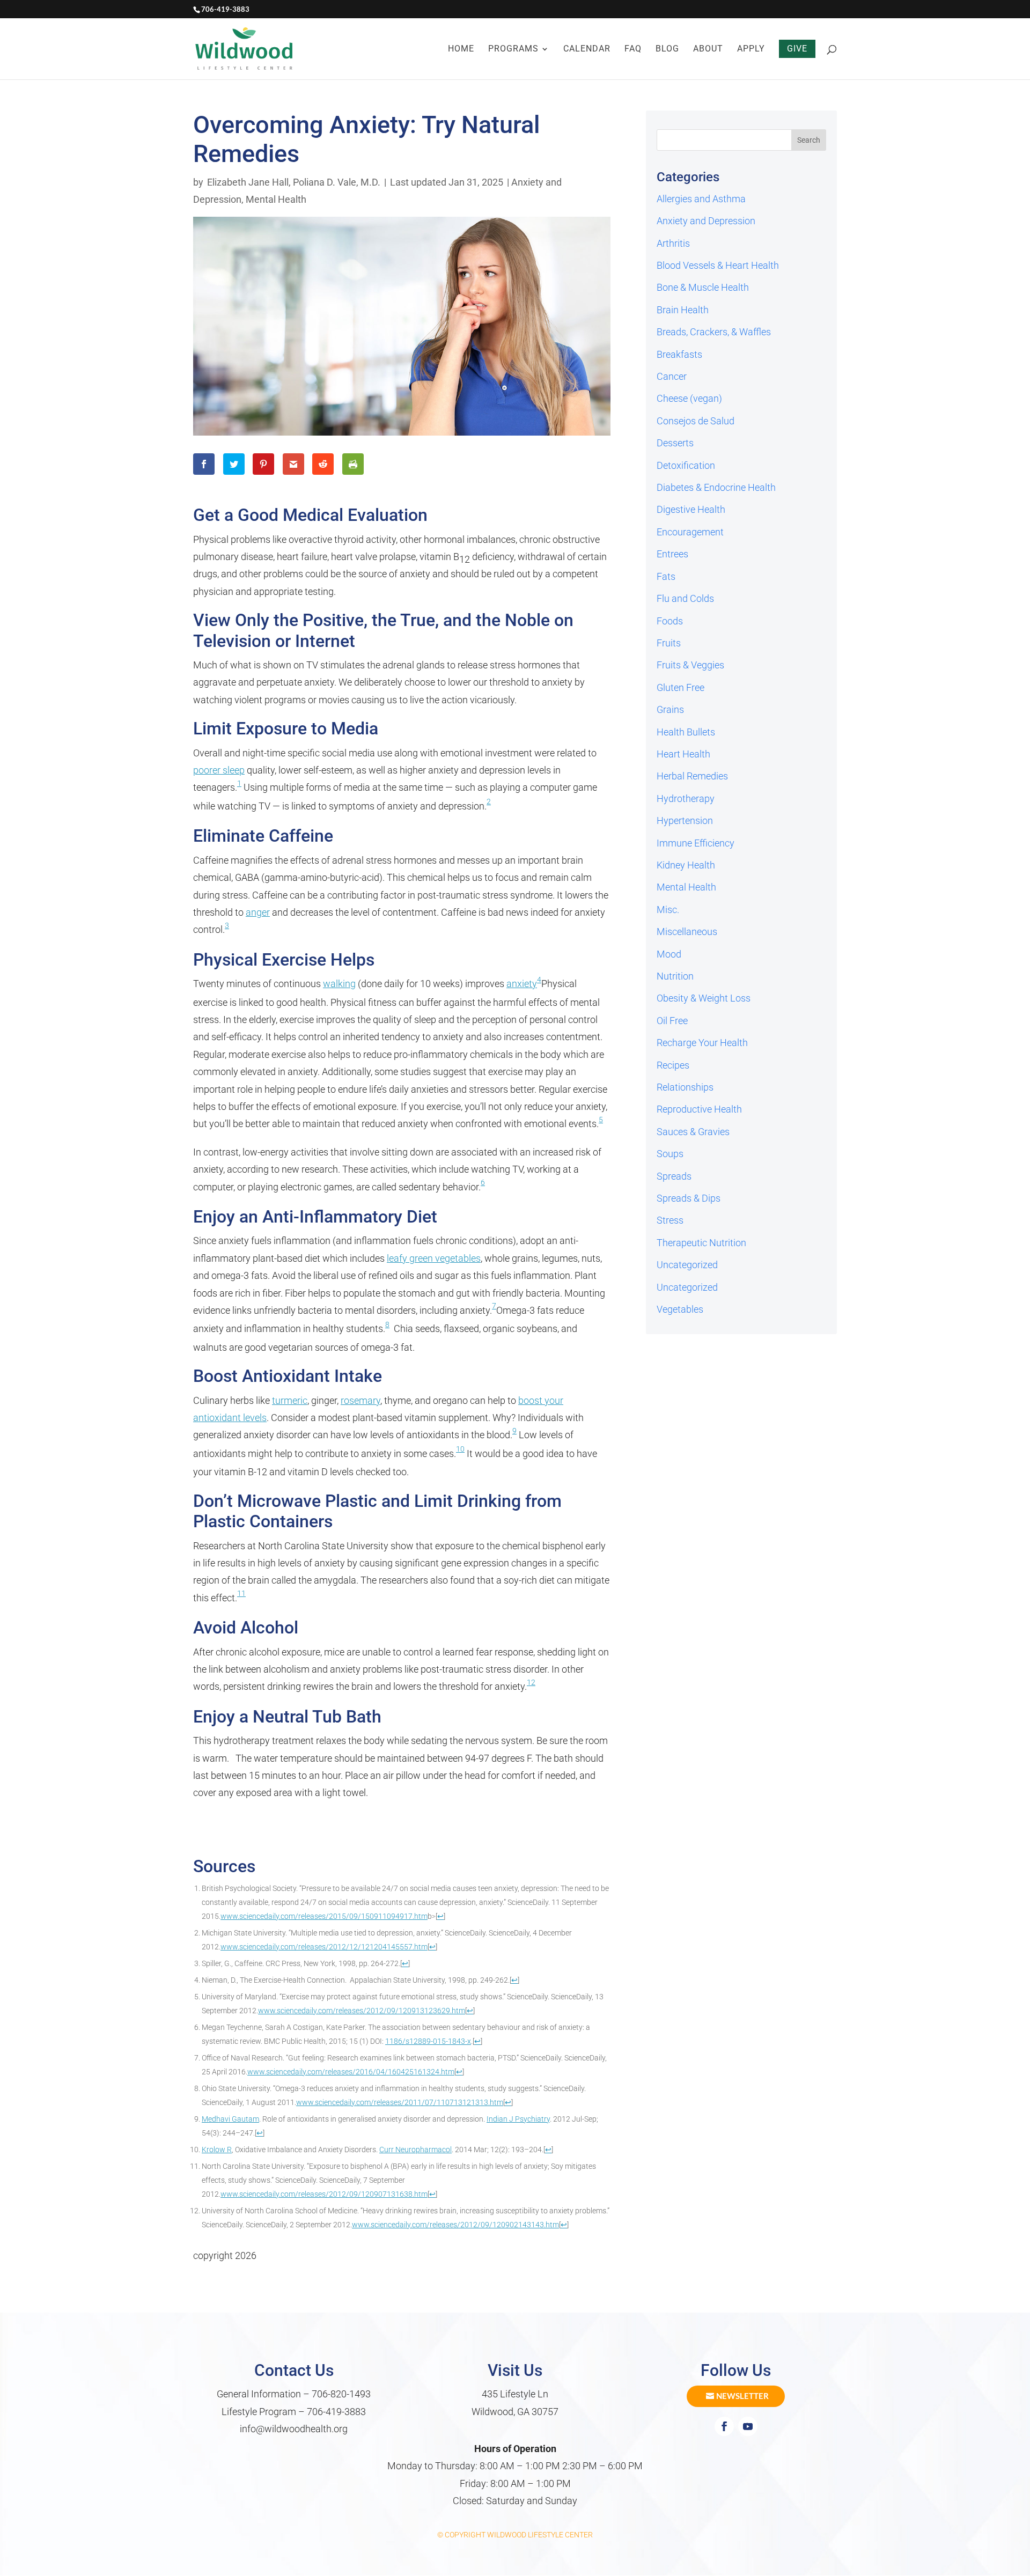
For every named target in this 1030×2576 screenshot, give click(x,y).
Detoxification (686, 465)
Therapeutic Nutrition (701, 1243)
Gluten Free (680, 687)
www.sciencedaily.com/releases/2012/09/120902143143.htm (455, 2225)
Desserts (675, 443)
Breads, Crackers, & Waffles (714, 332)
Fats (666, 576)
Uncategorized (687, 1265)
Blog (667, 49)
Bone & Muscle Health (703, 287)
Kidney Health (686, 865)
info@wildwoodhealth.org (294, 2429)
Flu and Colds (685, 598)
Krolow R (217, 2150)
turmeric (290, 1400)
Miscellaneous (687, 932)
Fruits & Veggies (690, 665)
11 (241, 1594)
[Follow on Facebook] (724, 2426)
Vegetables (680, 1309)
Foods (670, 621)
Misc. (668, 910)
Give (797, 49)
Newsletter (742, 2396)
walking (339, 984)
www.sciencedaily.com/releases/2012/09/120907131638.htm (324, 2194)
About (708, 49)
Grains (670, 709)
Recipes (673, 1065)
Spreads (674, 1176)
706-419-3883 (336, 2412)
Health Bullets (686, 732)
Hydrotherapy (686, 798)
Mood (669, 954)
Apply (751, 49)
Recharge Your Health (702, 1043)
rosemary (360, 1400)
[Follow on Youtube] (748, 2426)
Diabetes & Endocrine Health (716, 487)
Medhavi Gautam (230, 2119)
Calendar (587, 49)
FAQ (633, 49)
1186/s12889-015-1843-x (428, 2041)
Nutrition (675, 976)
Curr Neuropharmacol (415, 2150)
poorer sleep (219, 770)
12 (531, 1683)
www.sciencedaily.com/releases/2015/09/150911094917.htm (324, 1916)
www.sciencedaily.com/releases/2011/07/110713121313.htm (400, 2103)
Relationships (685, 1087)
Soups (670, 1154)
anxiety (522, 984)
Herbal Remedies (692, 776)
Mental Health (276, 199)
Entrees (672, 554)
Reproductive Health (699, 1109)
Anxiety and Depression (706, 221)
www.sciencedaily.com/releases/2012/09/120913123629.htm (362, 2011)
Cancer (672, 376)
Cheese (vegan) (689, 398)
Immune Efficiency (696, 843)
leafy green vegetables (434, 1258)
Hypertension (685, 820)
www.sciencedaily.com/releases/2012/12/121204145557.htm (324, 1947)
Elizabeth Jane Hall (248, 182)
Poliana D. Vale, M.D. (337, 182)
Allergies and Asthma (701, 199)
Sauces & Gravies (693, 1132)
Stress (670, 1220)
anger (258, 912)
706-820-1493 (341, 2394)
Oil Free (672, 1021)
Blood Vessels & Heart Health (718, 265)
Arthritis (673, 243)
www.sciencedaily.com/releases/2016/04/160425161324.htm (351, 2072)
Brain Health (683, 310)
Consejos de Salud (696, 421)
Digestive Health (691, 509)
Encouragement (690, 532)
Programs (513, 49)
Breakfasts (679, 354)
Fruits (669, 643)
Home (461, 49)
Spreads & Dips (689, 1198)
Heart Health (683, 754)
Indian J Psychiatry (518, 2119)
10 (460, 1449)
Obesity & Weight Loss (704, 998)
